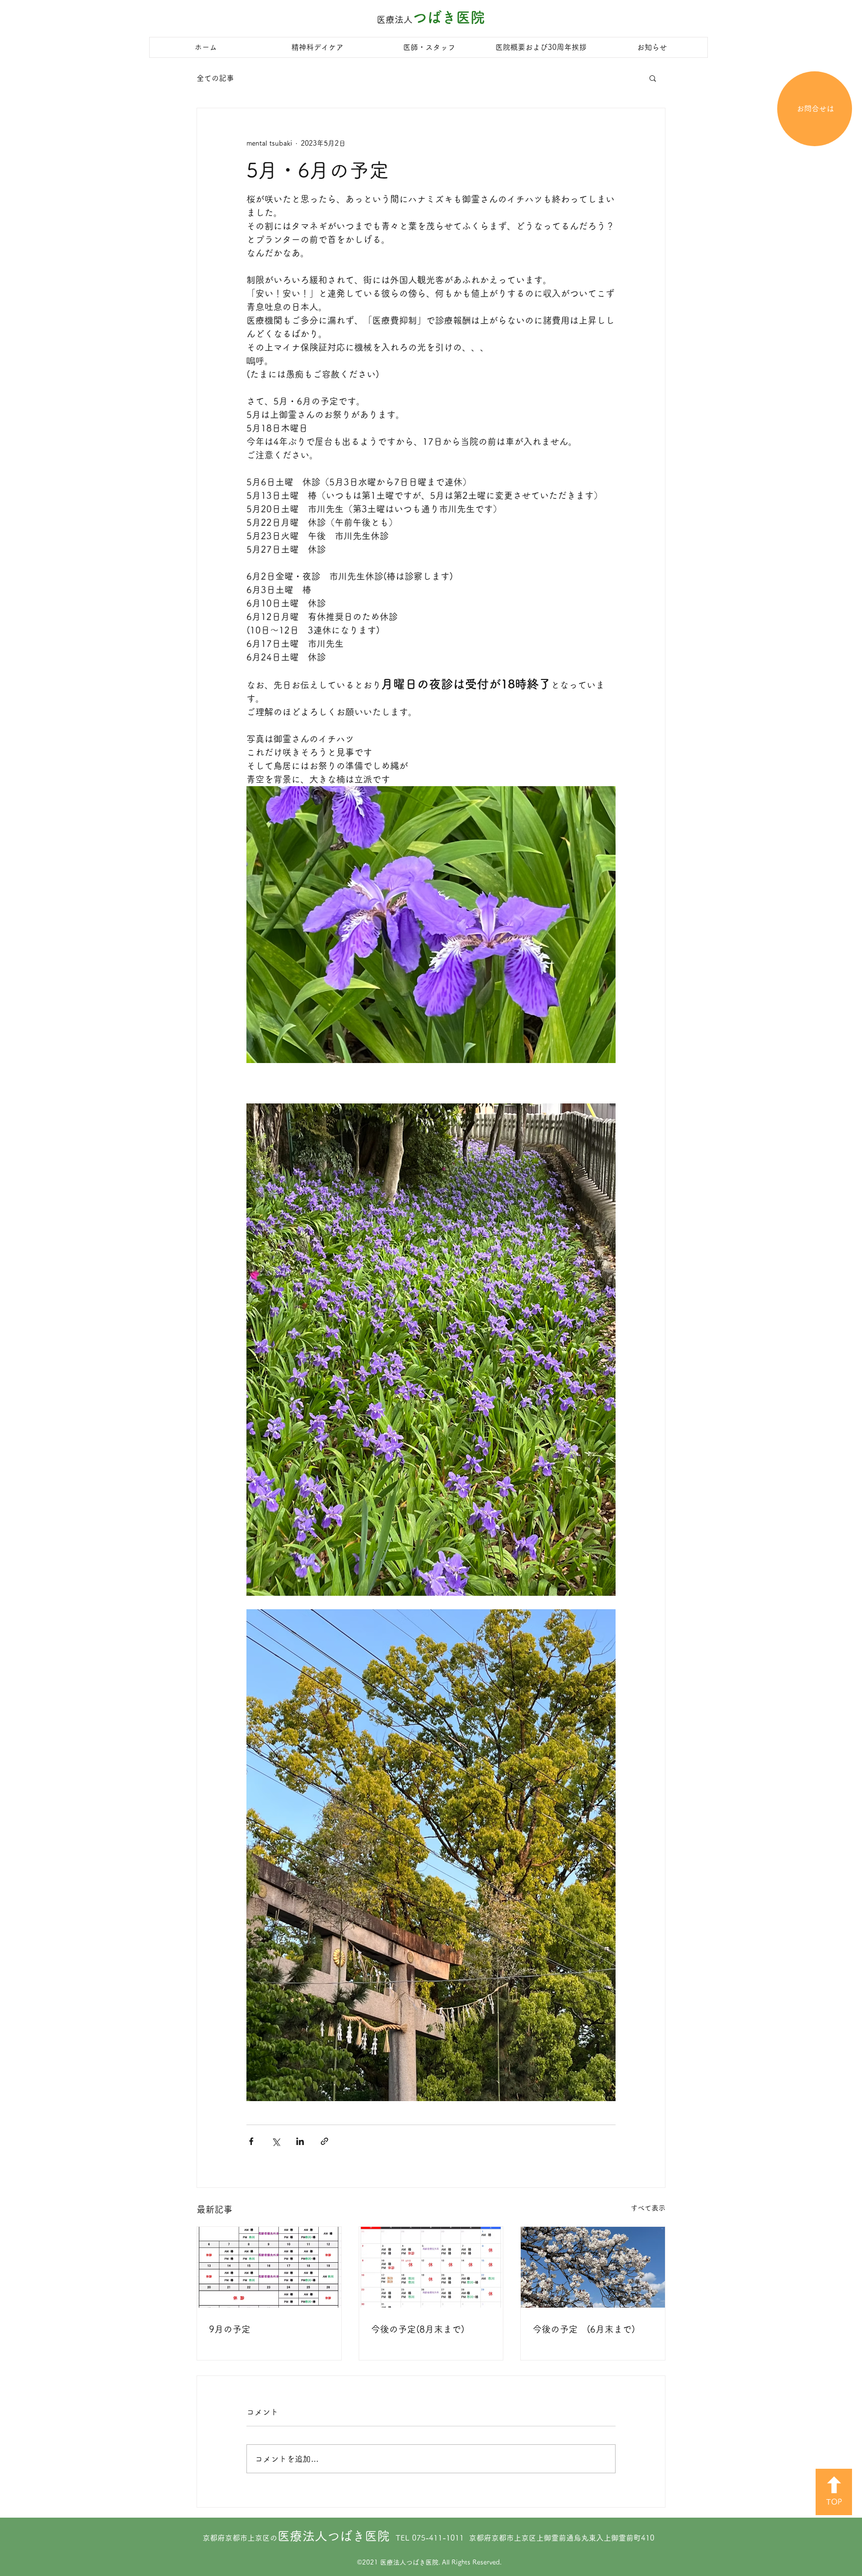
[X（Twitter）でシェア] (276, 2141)
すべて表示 (648, 2208)
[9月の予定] (269, 2267)
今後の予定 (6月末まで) (584, 2329)
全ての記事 (215, 78)
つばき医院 (449, 17)
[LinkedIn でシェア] (300, 2141)
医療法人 (395, 19)
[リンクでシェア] (324, 2141)
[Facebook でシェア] (251, 2141)
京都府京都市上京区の (296, 2538)
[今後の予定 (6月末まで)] (593, 2267)
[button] (653, 78)
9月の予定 (230, 2329)
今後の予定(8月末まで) (418, 2329)
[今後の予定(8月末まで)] (431, 2267)
